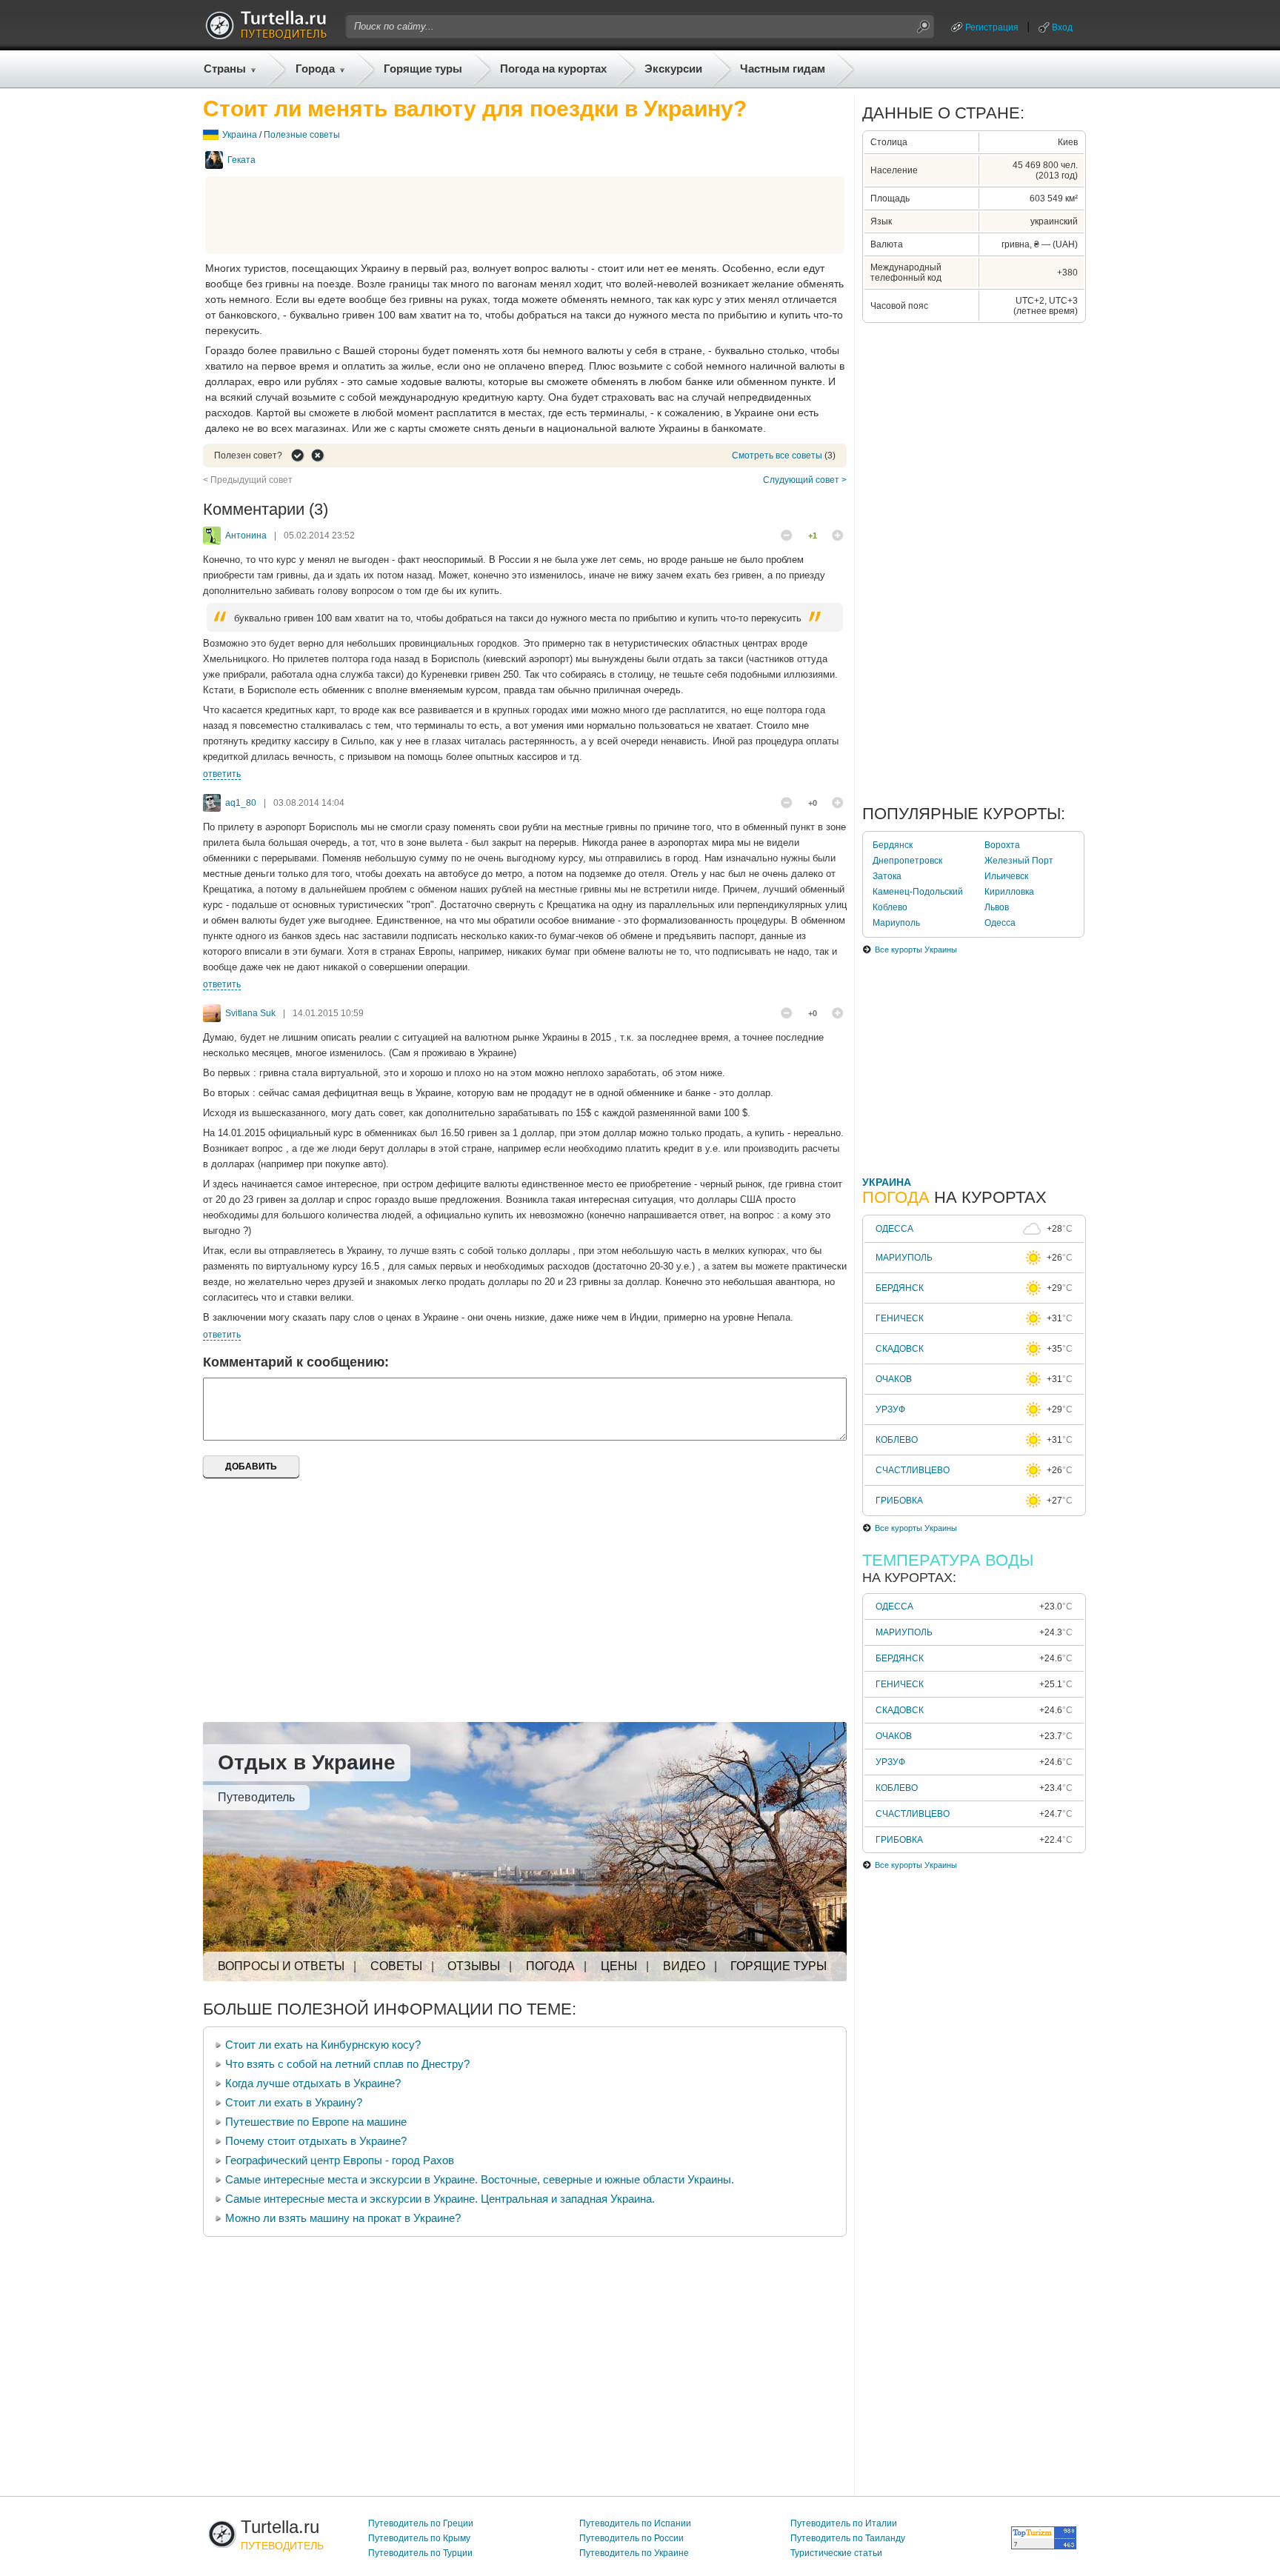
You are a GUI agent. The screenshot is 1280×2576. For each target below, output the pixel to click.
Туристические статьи (836, 2553)
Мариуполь (896, 923)
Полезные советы (302, 135)
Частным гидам (783, 69)
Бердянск (893, 845)
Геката (241, 160)
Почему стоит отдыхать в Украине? (316, 2141)
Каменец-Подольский (918, 892)
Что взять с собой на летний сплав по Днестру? (347, 2064)
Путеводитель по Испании (635, 2523)
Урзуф (890, 1409)
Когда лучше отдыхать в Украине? (313, 2083)
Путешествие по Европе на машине (316, 2122)
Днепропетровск (907, 861)
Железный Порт (1019, 861)
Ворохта (1002, 845)
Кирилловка (1009, 892)
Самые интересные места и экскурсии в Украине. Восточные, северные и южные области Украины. (480, 2179)
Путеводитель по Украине (634, 2553)
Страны (225, 69)
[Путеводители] (266, 36)
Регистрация (992, 27)
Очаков (894, 1379)
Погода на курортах (553, 69)
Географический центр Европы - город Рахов (340, 2160)
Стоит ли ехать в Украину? (294, 2102)
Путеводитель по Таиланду (848, 2538)
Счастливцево (913, 1470)
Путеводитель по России (631, 2538)
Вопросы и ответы (281, 1966)
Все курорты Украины (916, 950)
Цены (619, 1966)
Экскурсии (673, 69)
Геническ (900, 1318)
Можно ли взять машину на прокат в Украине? (343, 2218)
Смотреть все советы (777, 456)
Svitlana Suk (250, 1013)
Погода (550, 1966)
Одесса (1000, 923)
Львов (997, 907)
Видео (684, 1966)
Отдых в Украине (307, 1762)
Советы (396, 1966)
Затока (887, 876)
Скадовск (900, 1349)
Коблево (890, 907)
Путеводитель (256, 1797)
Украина (240, 135)
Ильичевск (1006, 876)
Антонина (246, 535)
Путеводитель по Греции (421, 2523)
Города (315, 69)
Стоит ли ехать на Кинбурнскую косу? (323, 2045)
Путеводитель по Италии (844, 2523)
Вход (1062, 27)
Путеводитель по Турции (420, 2553)
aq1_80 (241, 803)
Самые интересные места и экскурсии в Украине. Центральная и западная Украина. (440, 2199)
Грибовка (899, 1501)
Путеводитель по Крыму (419, 2538)
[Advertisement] (525, 215)
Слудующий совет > (805, 480)
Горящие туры (423, 69)
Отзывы (474, 1966)
